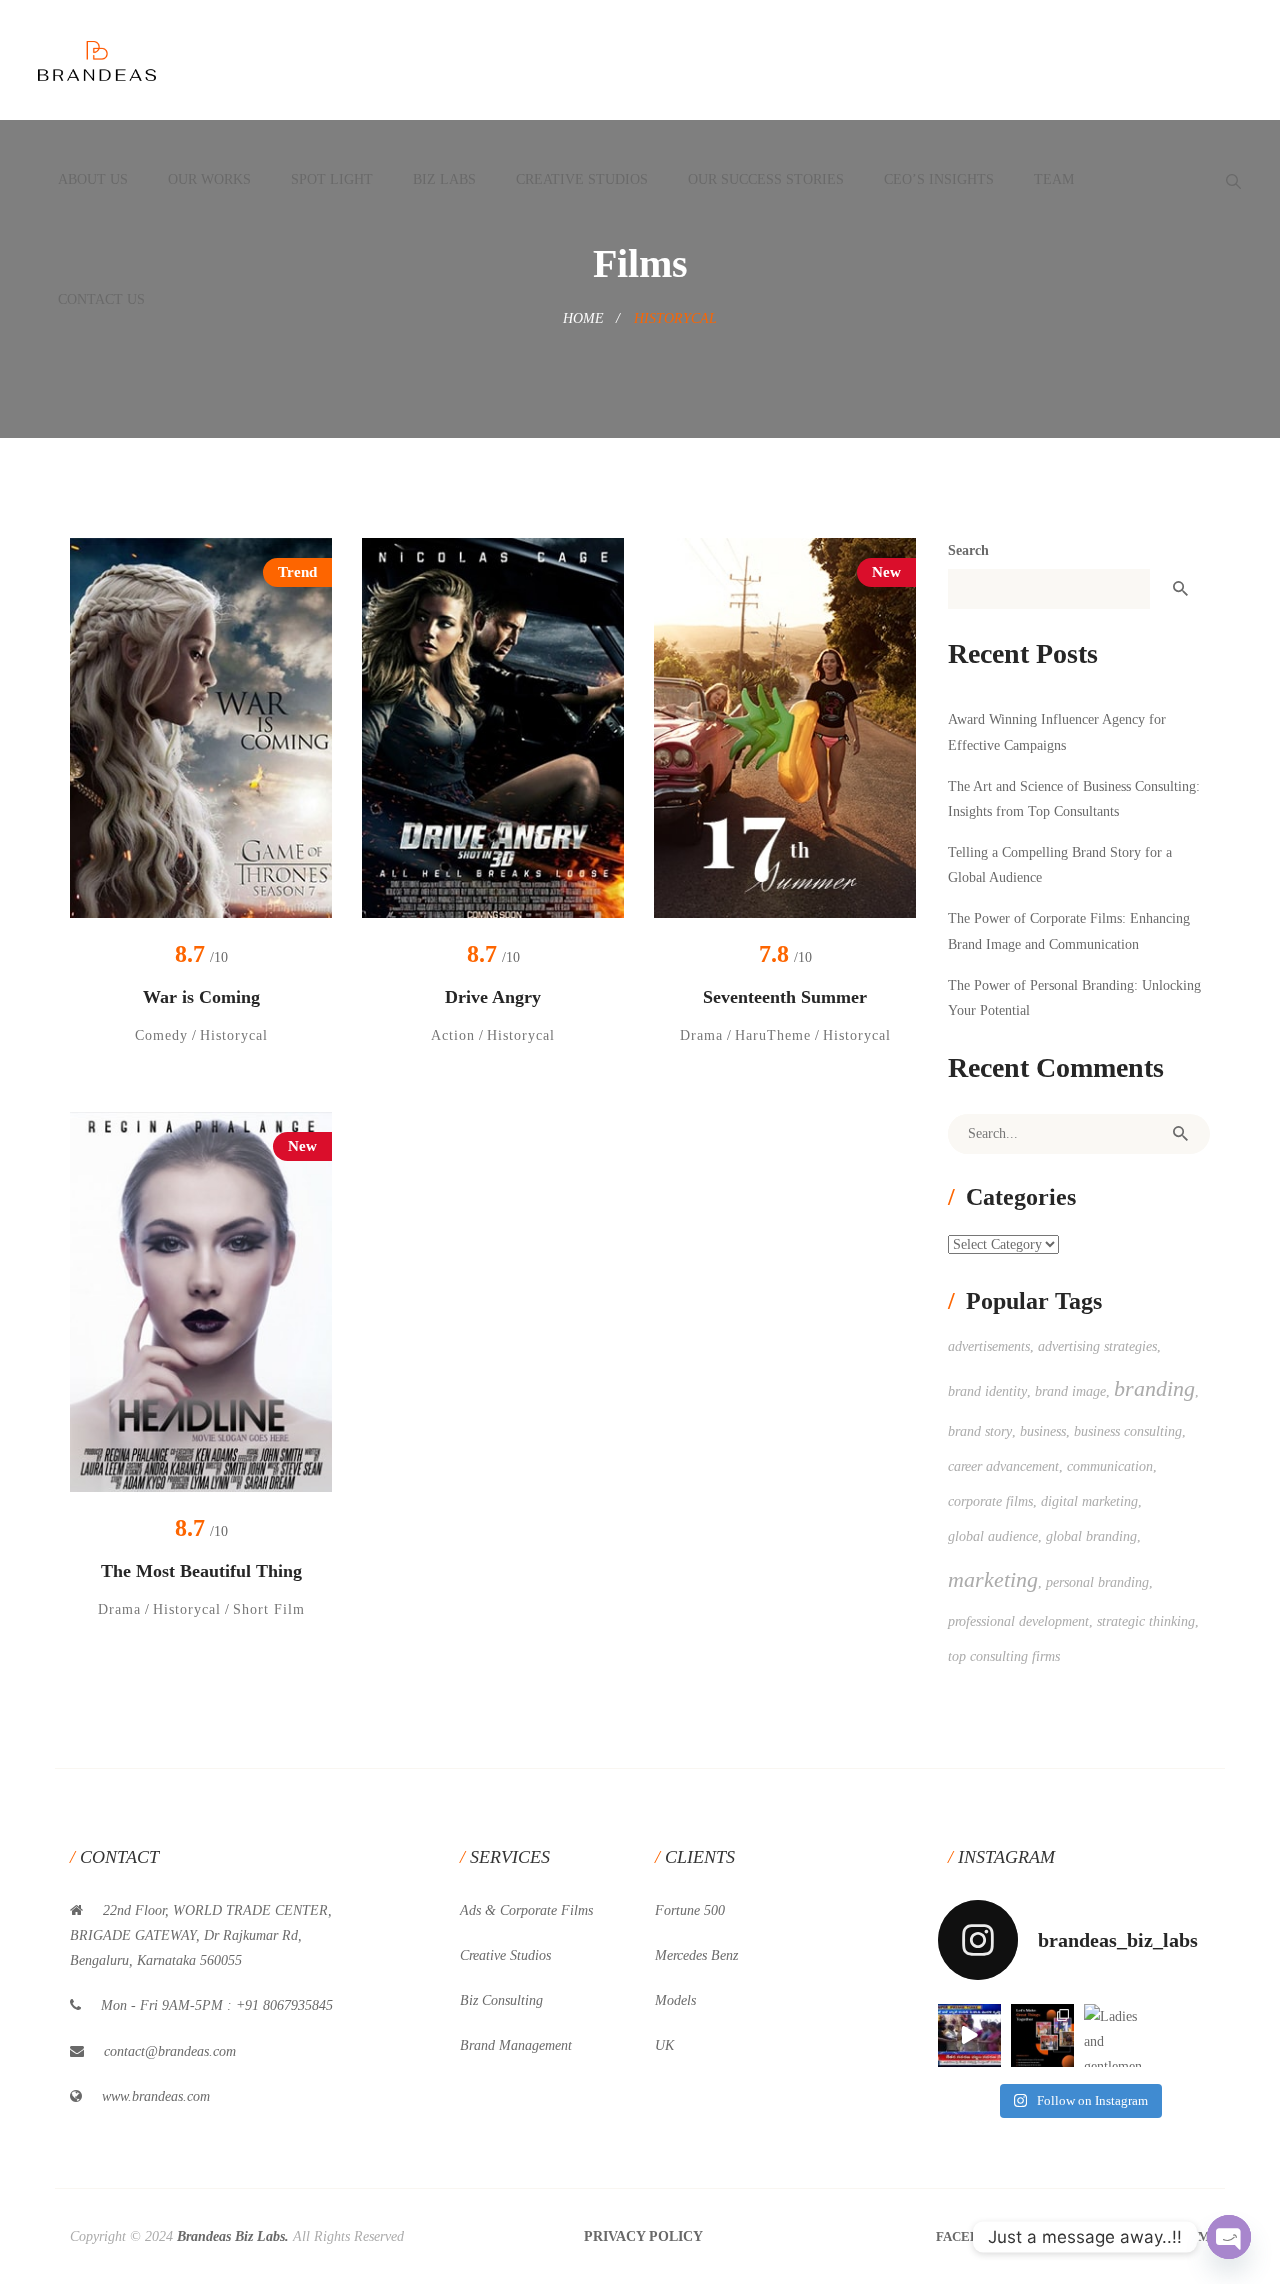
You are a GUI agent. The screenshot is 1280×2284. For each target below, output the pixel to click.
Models (675, 2000)
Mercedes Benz (696, 1955)
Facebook (972, 2236)
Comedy (161, 1035)
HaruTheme (773, 1035)
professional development (1018, 1621)
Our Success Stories (766, 179)
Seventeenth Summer (785, 997)
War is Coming (201, 997)
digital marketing (1089, 1501)
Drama (701, 1035)
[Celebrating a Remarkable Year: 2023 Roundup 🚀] (1042, 2035)
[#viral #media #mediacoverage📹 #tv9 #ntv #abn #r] (969, 2035)
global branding (1091, 1536)
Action (453, 1035)
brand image (1070, 1391)
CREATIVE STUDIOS (582, 179)
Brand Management (516, 2045)
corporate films (990, 1501)
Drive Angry (493, 997)
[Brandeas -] (97, 59)
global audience (993, 1536)
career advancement (1003, 1466)
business (1043, 1431)
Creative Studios (505, 1955)
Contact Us (101, 299)
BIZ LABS (444, 179)
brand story (980, 1431)
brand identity (987, 1391)
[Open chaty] (1229, 2237)
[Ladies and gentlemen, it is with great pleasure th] (1115, 2035)
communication (1110, 1466)
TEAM (1054, 179)
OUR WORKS (209, 179)
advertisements (989, 1346)
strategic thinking (1146, 1621)
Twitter (1070, 2236)
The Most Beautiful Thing (201, 1571)
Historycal (234, 1035)
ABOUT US (93, 179)
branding (1154, 1388)
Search (968, 550)
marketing (993, 1579)
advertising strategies (1097, 1346)
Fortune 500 (690, 1910)
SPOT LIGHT (332, 179)
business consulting (1128, 1431)
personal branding (1097, 1582)
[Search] (1180, 1134)
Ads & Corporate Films (526, 1910)
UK (664, 2045)
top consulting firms (1004, 1656)
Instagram (1171, 2236)
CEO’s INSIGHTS (939, 179)
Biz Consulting (501, 2000)
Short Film (269, 1609)
